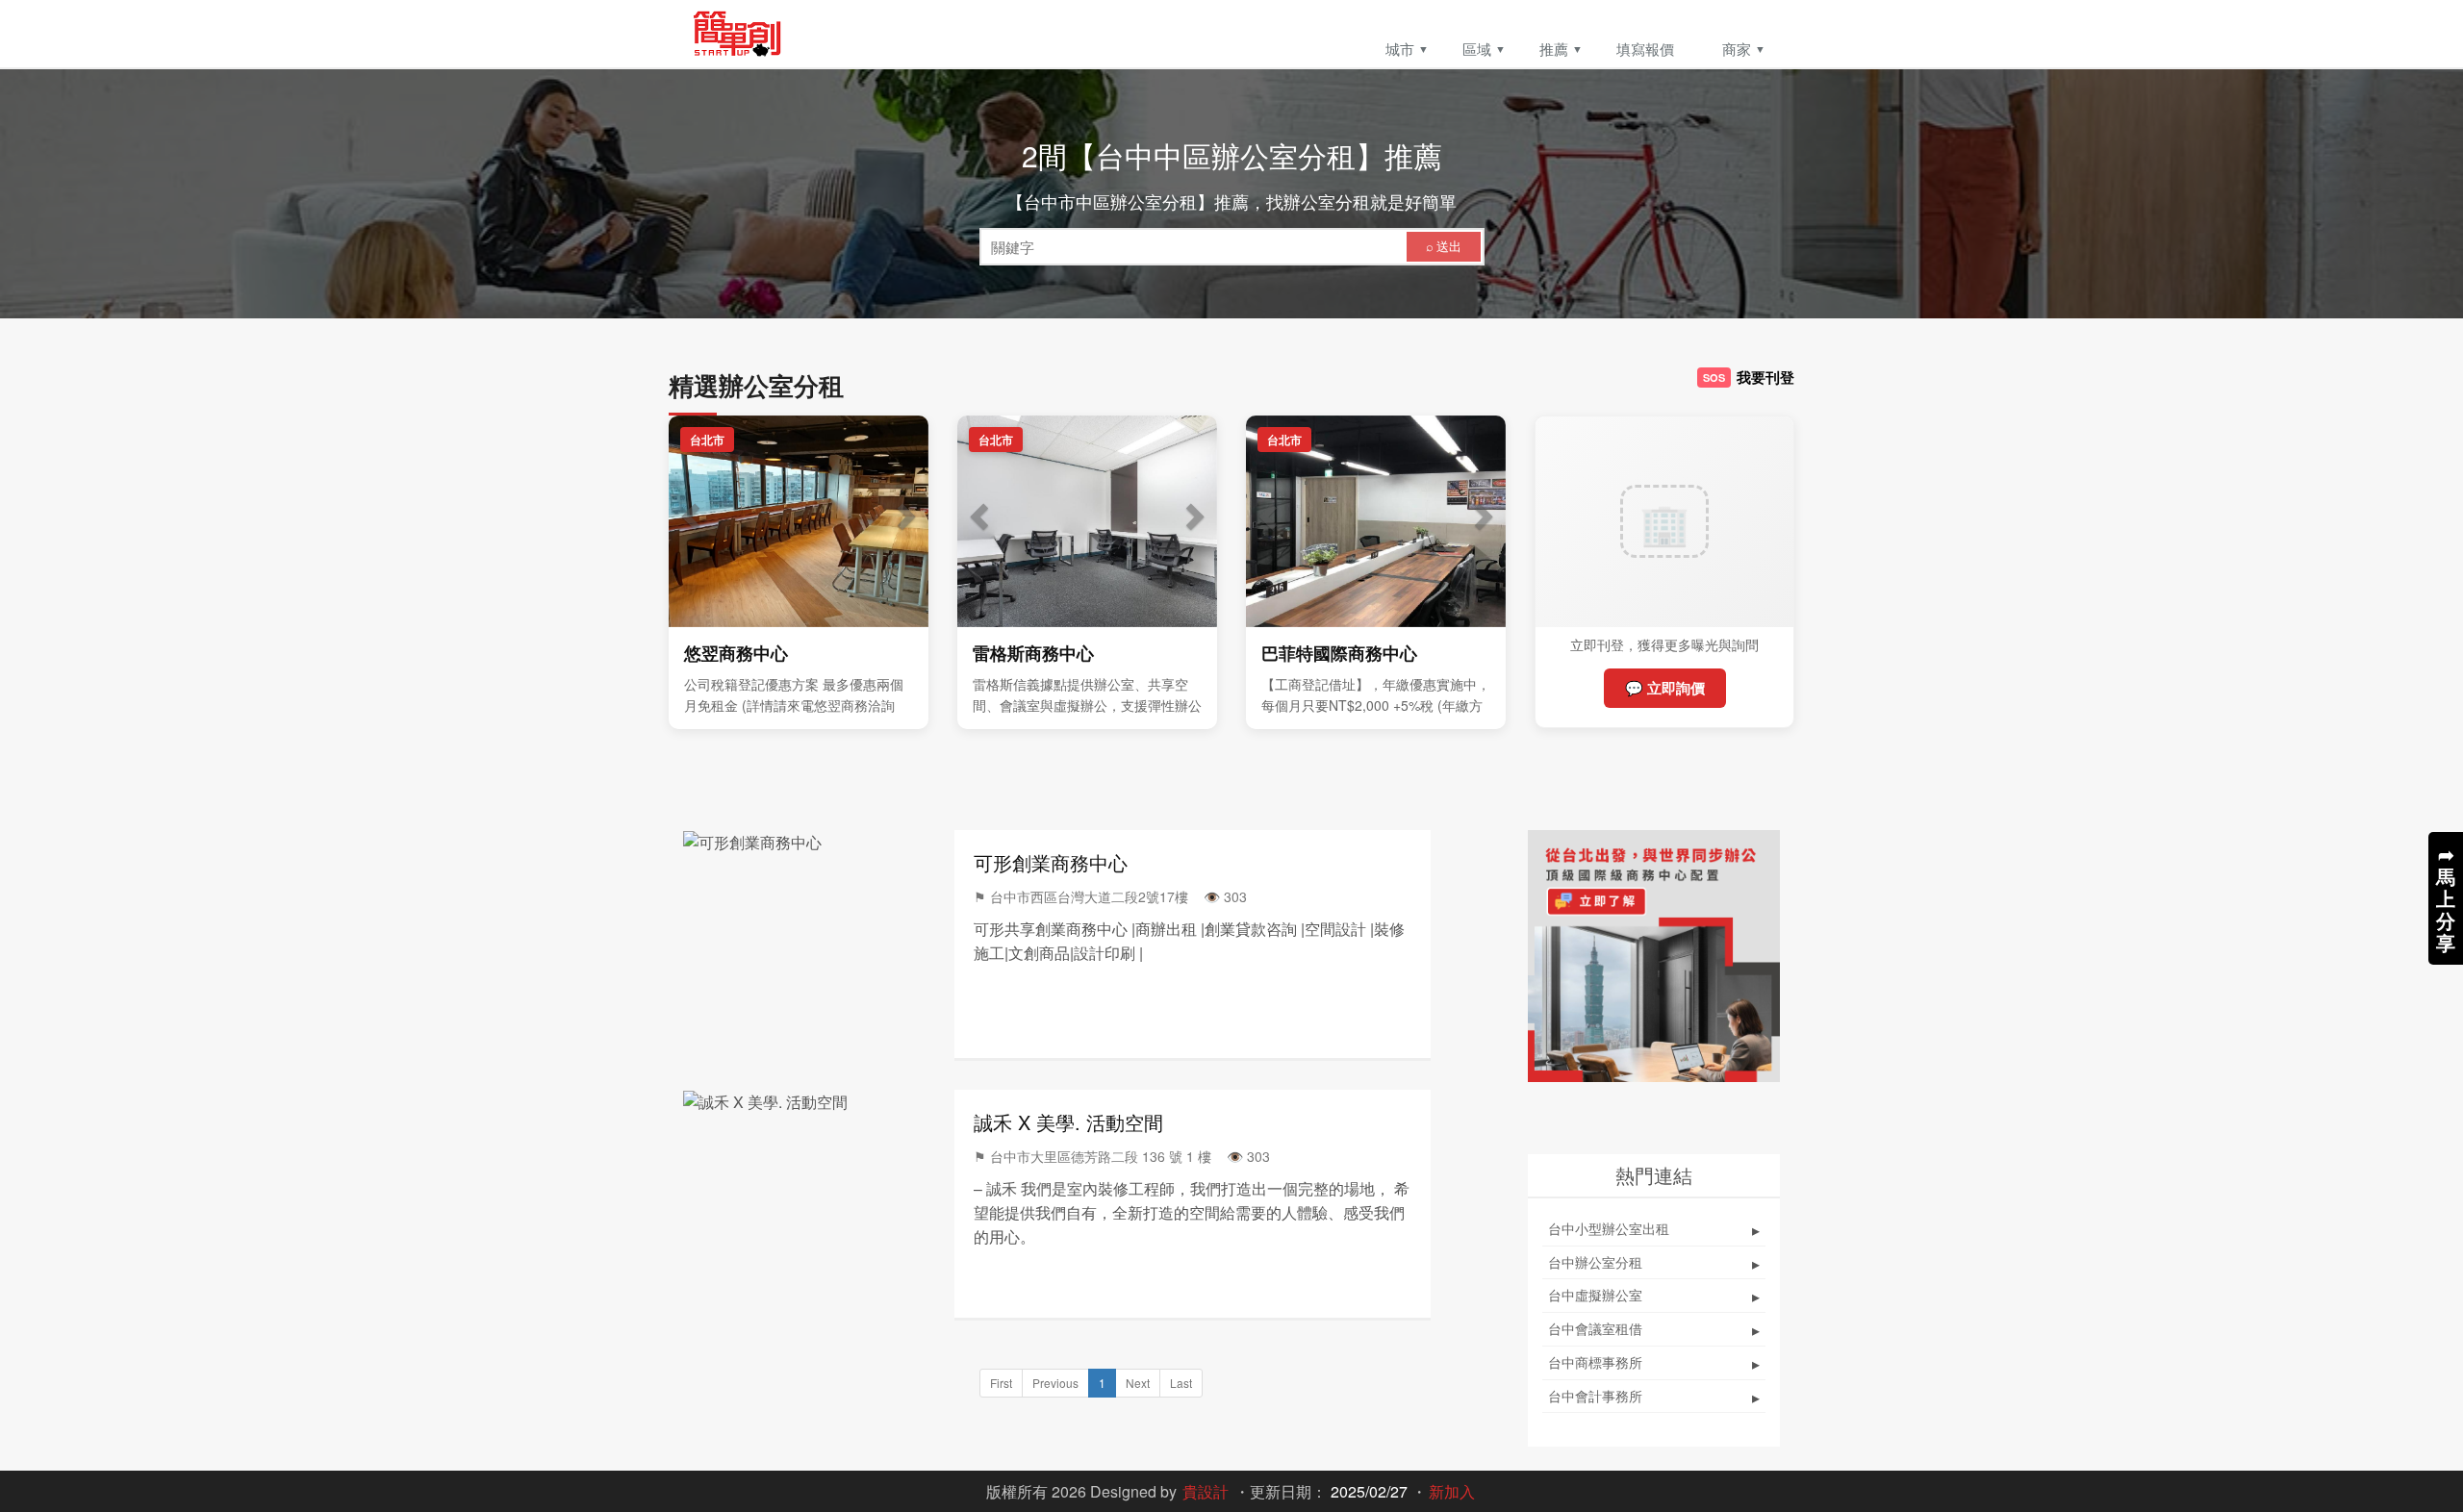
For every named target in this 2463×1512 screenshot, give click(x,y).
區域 (1477, 49)
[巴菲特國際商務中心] (1376, 521)
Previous (1055, 1383)
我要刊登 (1749, 377)
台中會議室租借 (1654, 1330)
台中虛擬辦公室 (1654, 1296)
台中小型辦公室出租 (1654, 1230)
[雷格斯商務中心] (1087, 521)
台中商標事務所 (1654, 1363)
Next (1138, 1383)
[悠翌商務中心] (799, 521)
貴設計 (1206, 1491)
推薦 (1554, 49)
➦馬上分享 (2446, 898)
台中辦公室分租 (1654, 1263)
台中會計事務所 (1654, 1397)
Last (1181, 1383)
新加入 (1452, 1491)
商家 (1737, 49)
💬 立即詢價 (1665, 688)
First (1001, 1383)
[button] (688, 521)
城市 (1400, 49)
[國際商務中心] (1654, 957)
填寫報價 (1645, 49)
